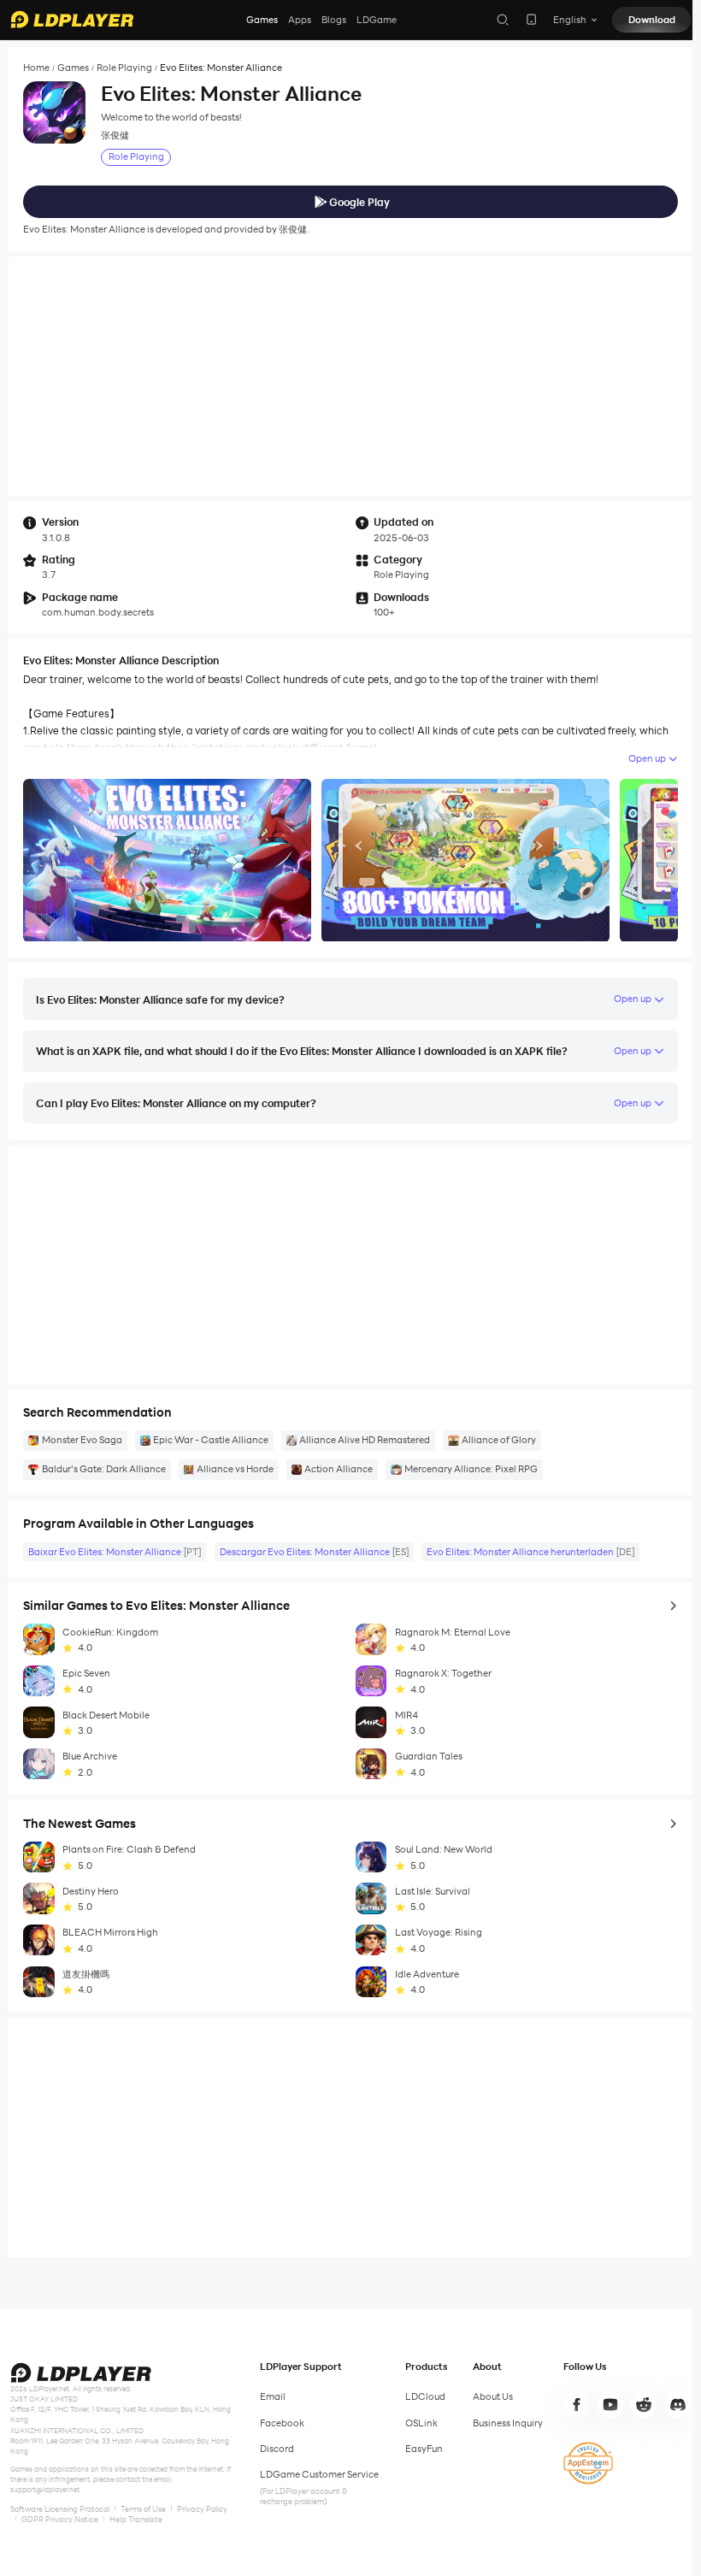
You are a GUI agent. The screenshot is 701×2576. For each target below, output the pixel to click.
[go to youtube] (610, 2404)
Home (36, 68)
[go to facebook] (576, 2404)
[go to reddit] (644, 2404)
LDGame (377, 20)
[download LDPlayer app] (531, 19)
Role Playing (124, 68)
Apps (300, 20)
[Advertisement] (350, 376)
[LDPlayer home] (72, 19)
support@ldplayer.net (45, 2490)
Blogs (334, 20)
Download (652, 20)
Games (262, 20)
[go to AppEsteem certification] (588, 2463)
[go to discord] (678, 2404)
